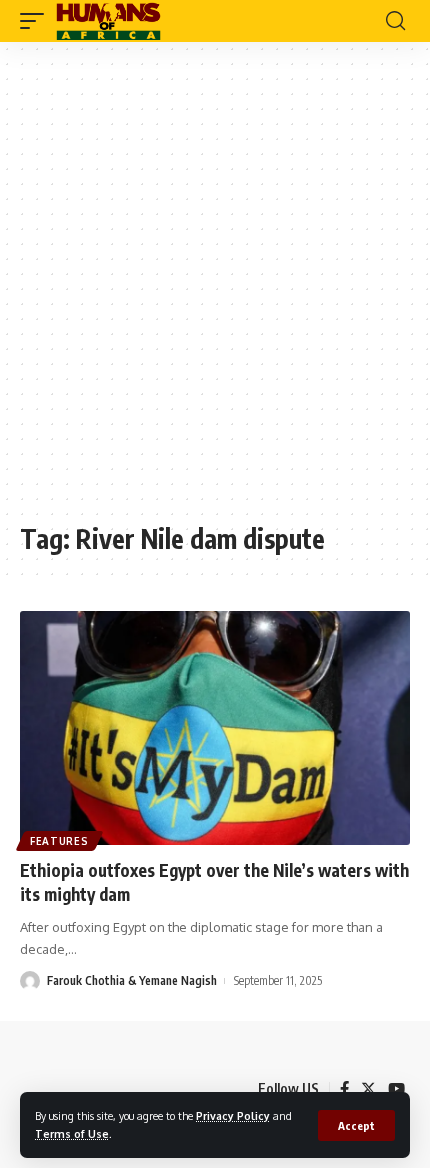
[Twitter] (368, 1089)
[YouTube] (396, 1089)
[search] (395, 21)
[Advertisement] (215, 292)
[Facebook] (344, 1089)
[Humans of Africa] (108, 21)
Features (59, 841)
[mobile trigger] (37, 21)
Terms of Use (72, 1133)
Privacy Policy (233, 1115)
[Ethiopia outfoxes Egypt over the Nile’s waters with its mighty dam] (215, 728)
